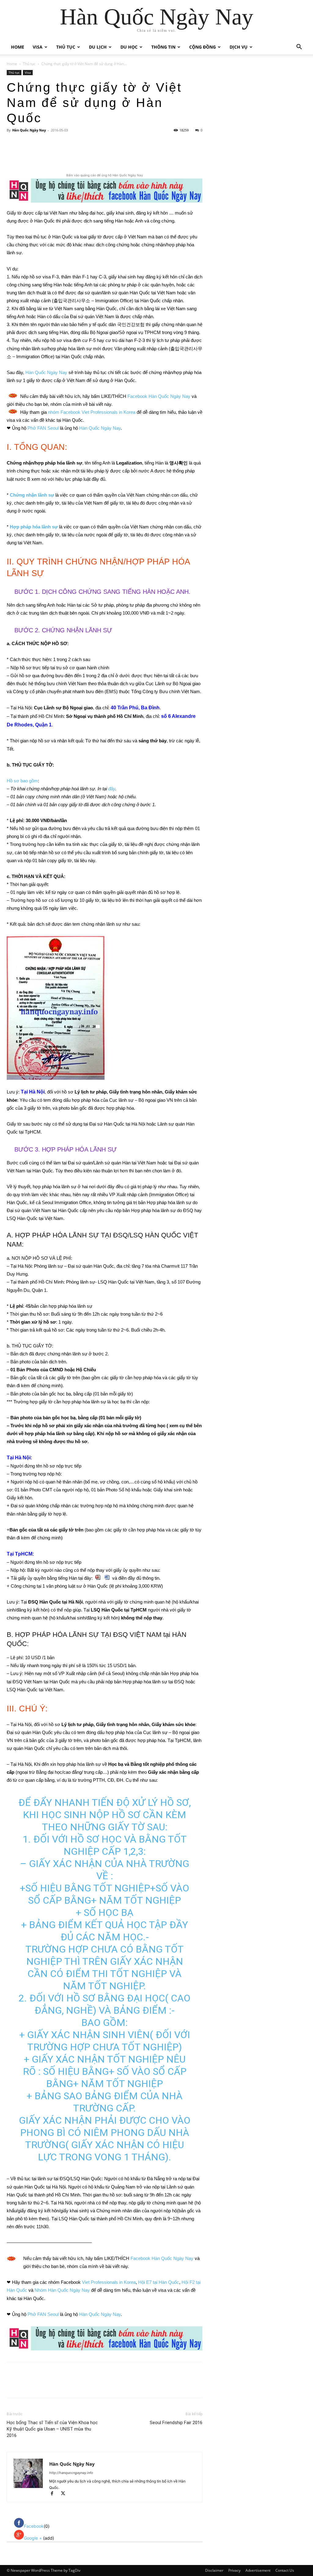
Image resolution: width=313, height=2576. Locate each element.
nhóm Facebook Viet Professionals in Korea (92, 412)
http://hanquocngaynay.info (71, 2473)
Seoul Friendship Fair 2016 (176, 2423)
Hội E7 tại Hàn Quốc (159, 2282)
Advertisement (258, 2570)
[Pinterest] (79, 155)
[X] (65, 155)
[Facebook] (51, 155)
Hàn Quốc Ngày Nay (29, 130)
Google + (33, 2538)
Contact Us (285, 2570)
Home (18, 47)
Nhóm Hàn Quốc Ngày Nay (62, 2290)
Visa (38, 47)
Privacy (234, 2570)
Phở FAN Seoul (43, 428)
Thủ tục (66, 47)
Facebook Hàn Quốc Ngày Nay (159, 396)
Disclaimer (214, 2570)
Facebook (34, 2526)
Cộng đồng (203, 47)
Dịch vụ (239, 47)
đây (112, 789)
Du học (129, 47)
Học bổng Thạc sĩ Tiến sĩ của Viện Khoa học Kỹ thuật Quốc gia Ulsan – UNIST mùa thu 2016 (52, 2429)
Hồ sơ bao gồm (22, 781)
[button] (299, 48)
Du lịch (98, 47)
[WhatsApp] (93, 155)
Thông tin (163, 47)
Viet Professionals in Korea (109, 2282)
